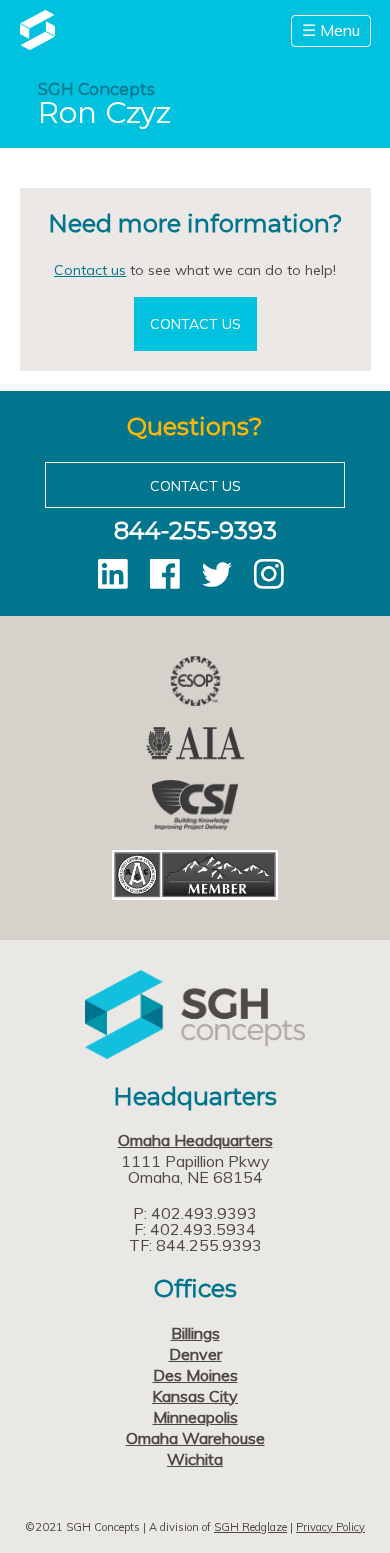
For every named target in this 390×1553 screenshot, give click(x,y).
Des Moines (195, 1375)
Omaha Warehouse (195, 1438)
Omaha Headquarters (195, 1140)
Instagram (269, 574)
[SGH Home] (37, 44)
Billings (195, 1333)
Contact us (90, 270)
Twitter (217, 574)
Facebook (165, 574)
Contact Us (195, 324)
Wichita (195, 1459)
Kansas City (195, 1396)
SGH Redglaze (250, 1527)
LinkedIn (113, 574)
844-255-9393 (195, 530)
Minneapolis (195, 1417)
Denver (195, 1354)
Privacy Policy (330, 1527)
